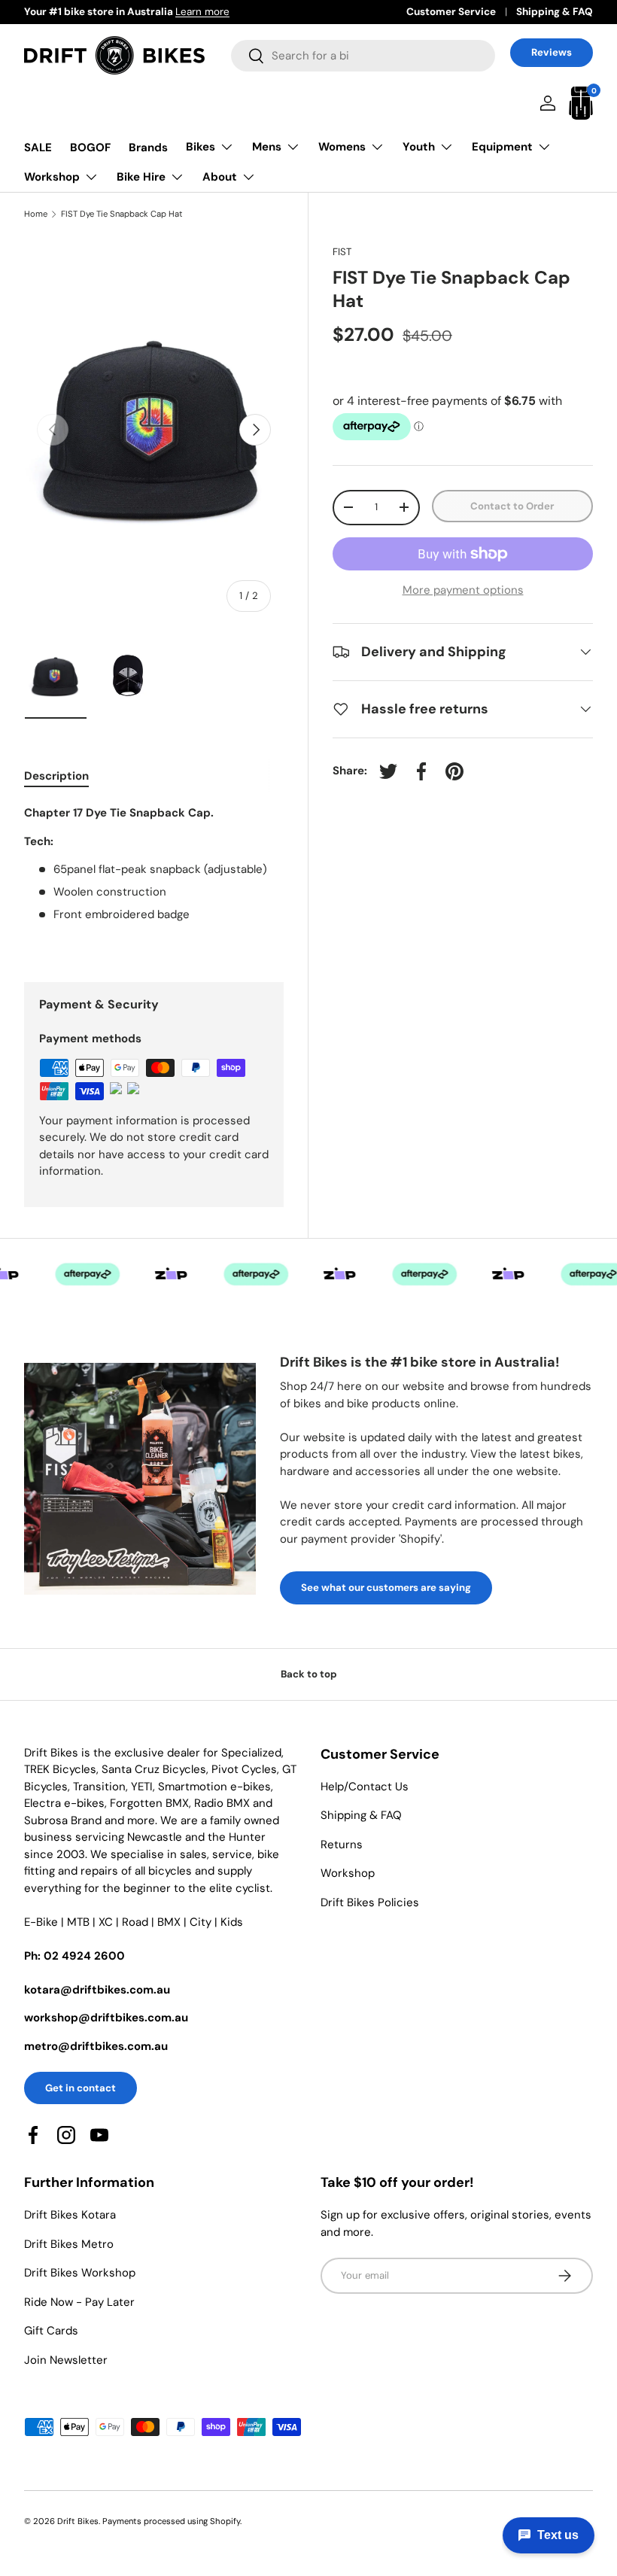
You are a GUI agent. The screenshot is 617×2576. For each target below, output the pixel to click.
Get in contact (81, 2088)
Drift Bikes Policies (370, 1902)
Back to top (309, 1674)
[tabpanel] (154, 875)
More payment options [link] (463, 590)
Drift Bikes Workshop (80, 2273)
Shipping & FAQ (555, 12)
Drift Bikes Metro (69, 2244)
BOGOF (90, 148)
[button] (581, 103)
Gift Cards (51, 2331)
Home (36, 214)
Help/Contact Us (365, 1787)
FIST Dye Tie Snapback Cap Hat (122, 214)
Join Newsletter (66, 2360)
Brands (148, 148)
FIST (342, 252)
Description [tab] (56, 776)
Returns (342, 1845)
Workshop (348, 1873)
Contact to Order (512, 506)
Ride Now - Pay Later (79, 2302)
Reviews (552, 52)
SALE (38, 148)
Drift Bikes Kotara (70, 2215)
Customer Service (451, 12)
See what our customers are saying (386, 1588)
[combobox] (363, 56)
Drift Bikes (78, 2521)
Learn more (202, 12)
